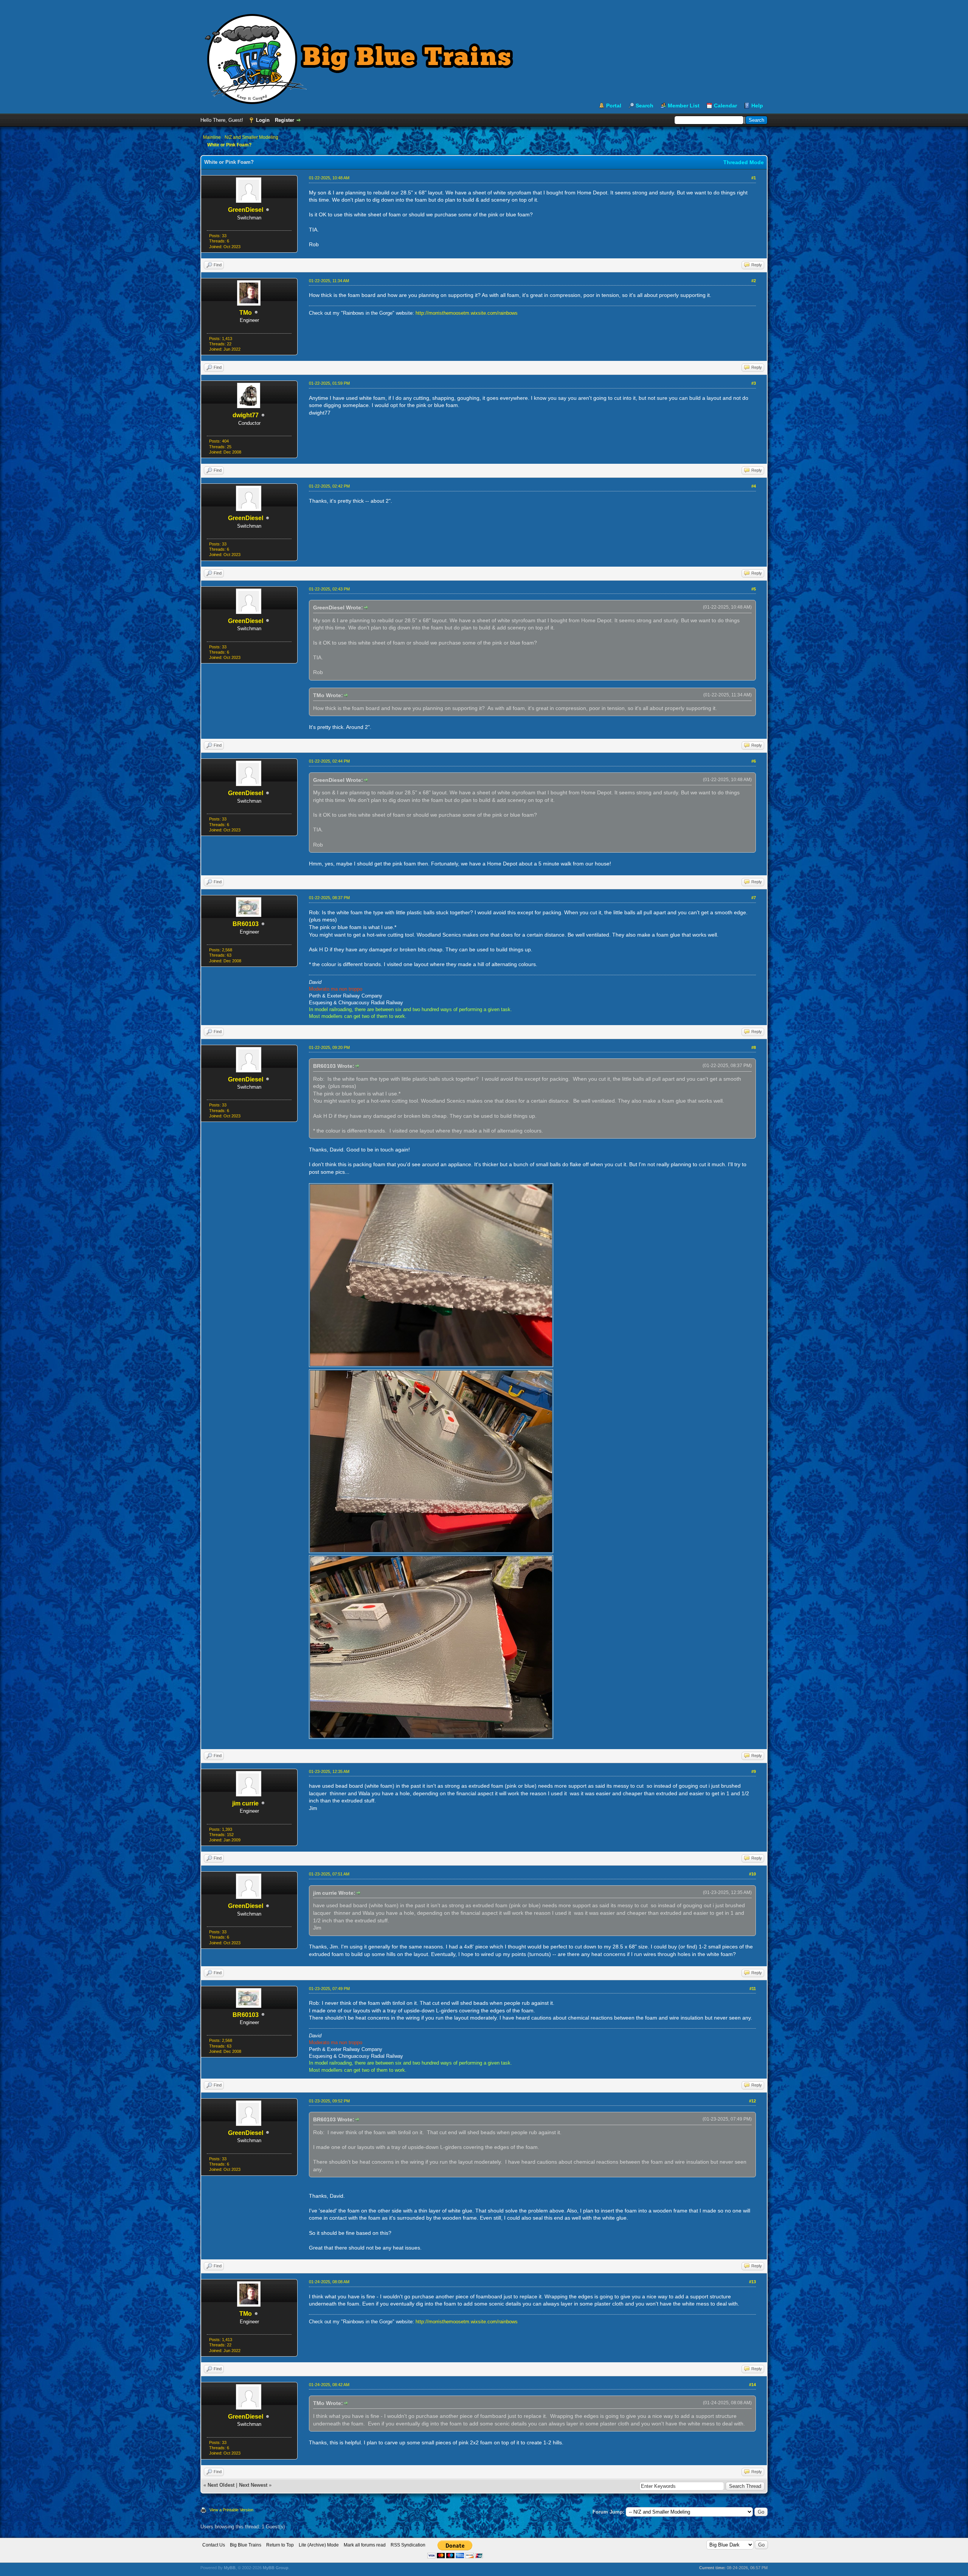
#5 (754, 589)
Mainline (212, 137)
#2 (754, 281)
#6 (754, 761)
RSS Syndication (408, 2545)
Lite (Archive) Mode (319, 2545)
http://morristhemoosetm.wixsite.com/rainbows (467, 313)
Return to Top (280, 2545)
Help (757, 106)
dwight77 (246, 415)
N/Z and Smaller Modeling (251, 137)
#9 (754, 1771)
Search (645, 106)
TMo (246, 313)
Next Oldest (221, 2485)
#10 (752, 1874)
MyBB (230, 2568)
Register (285, 120)
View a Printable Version (231, 2510)
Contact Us (214, 2545)
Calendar (725, 106)
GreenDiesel (246, 210)
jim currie (245, 1803)
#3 (754, 383)
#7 (754, 898)
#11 (753, 1989)
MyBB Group (276, 2568)
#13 (752, 2282)
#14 (752, 2385)
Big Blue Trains (246, 2545)
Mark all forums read (365, 2545)
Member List (684, 106)
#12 (752, 2101)
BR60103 (246, 924)
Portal (614, 106)
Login (263, 120)
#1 (754, 178)
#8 (754, 1047)
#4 (754, 486)
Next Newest (253, 2485)
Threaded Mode (744, 162)
